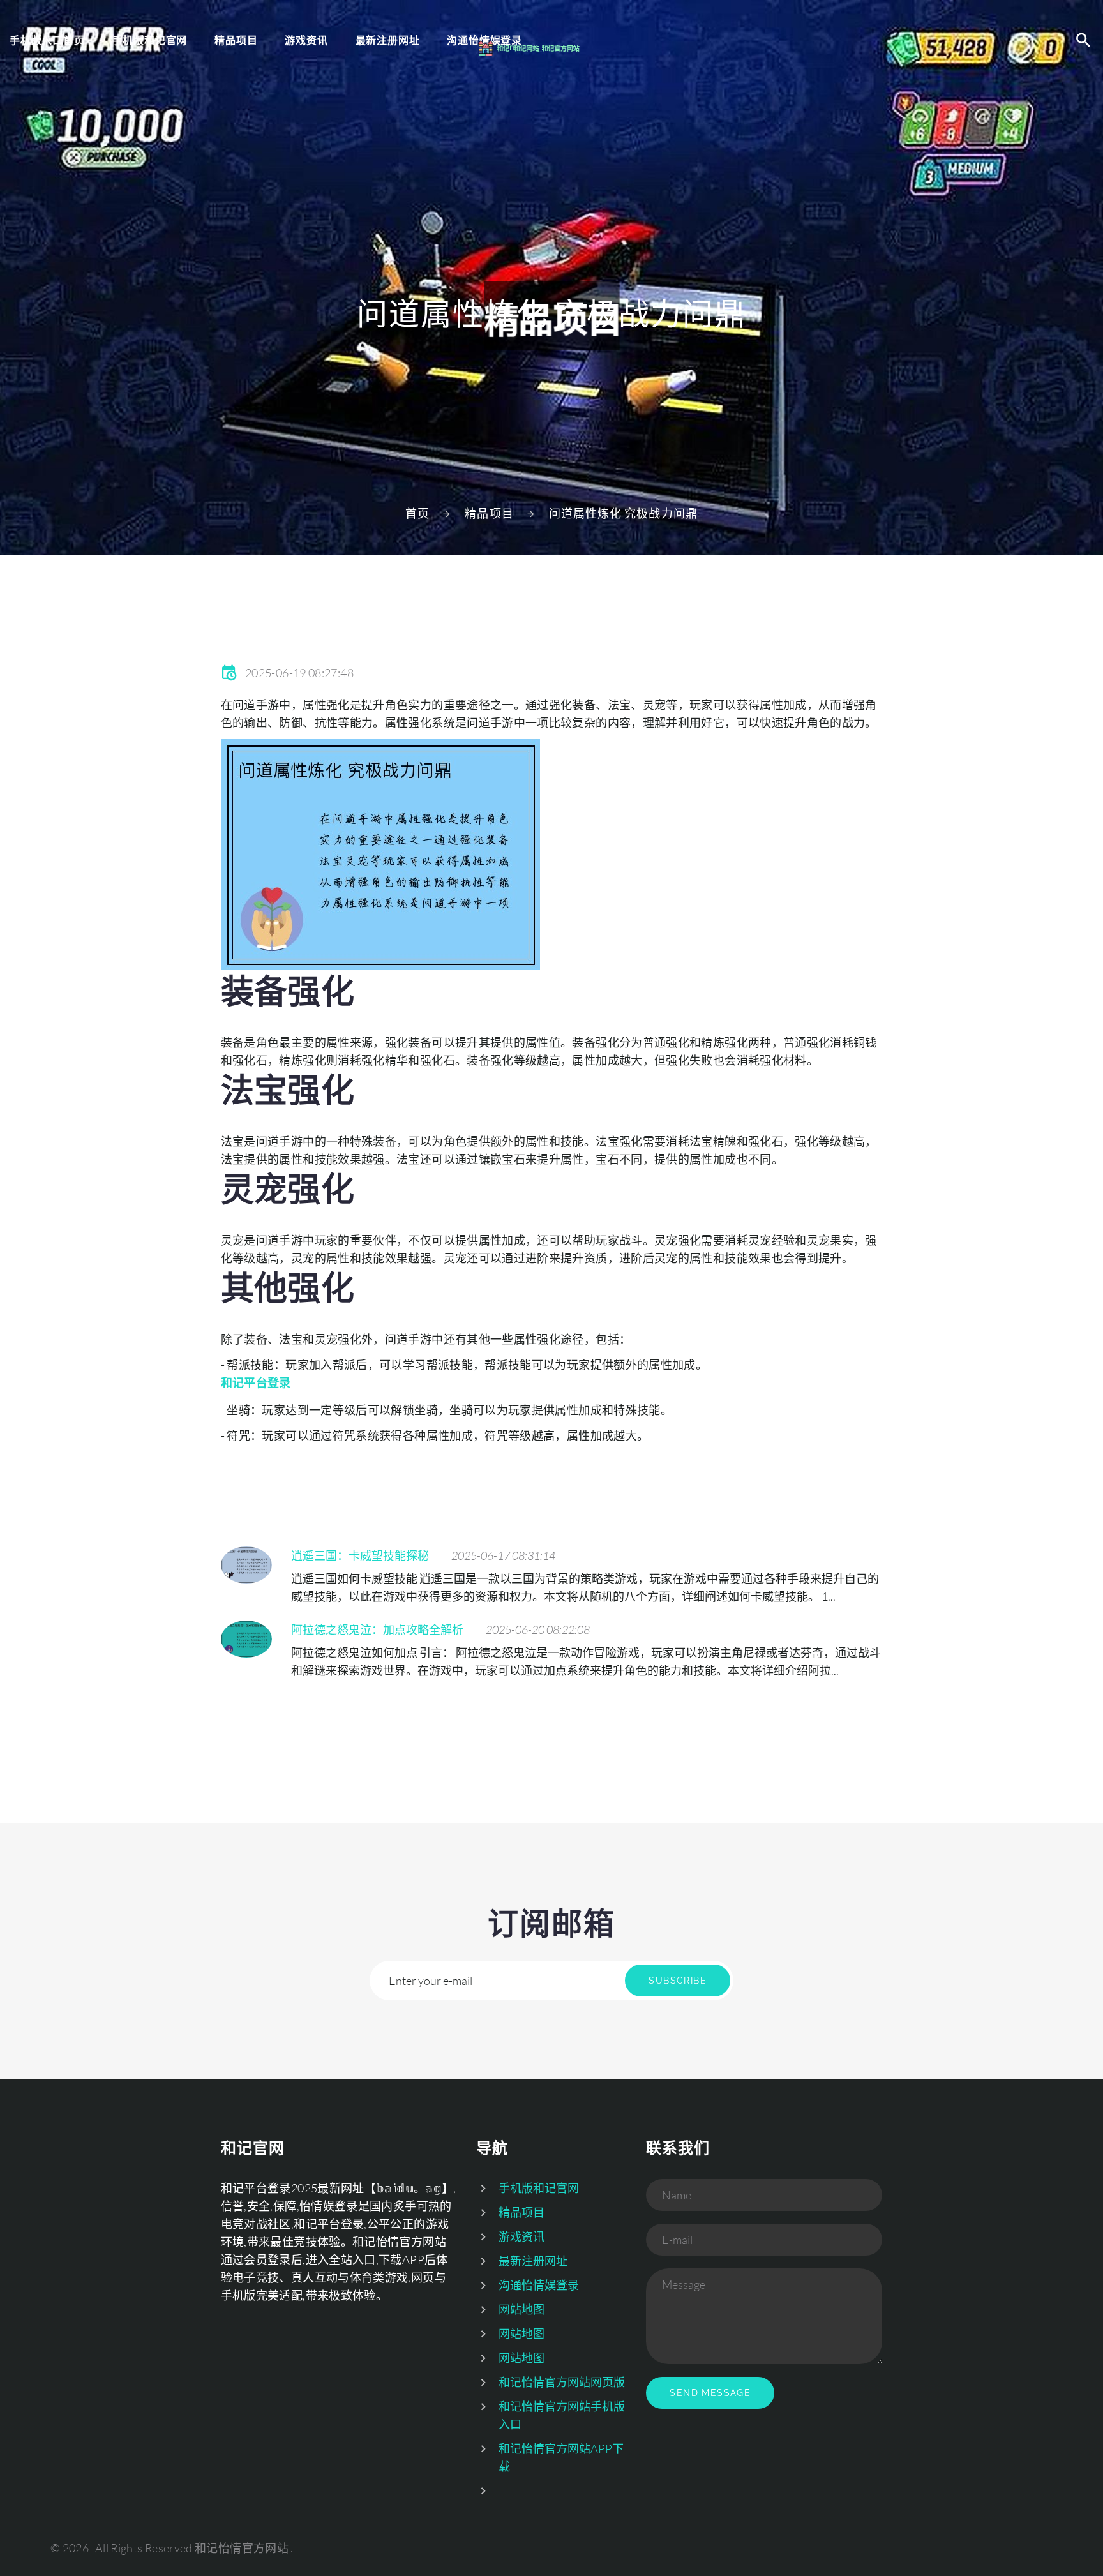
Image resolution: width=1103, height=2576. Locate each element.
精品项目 (236, 40)
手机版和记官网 (150, 40)
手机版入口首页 (47, 40)
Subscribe (678, 1981)
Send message (710, 2393)
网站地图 (521, 2309)
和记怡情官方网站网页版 (562, 2382)
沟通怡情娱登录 (539, 2285)
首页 (417, 513)
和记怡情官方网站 (242, 2548)
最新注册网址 (533, 2261)
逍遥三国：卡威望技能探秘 (360, 1555)
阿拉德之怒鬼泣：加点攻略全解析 (377, 1629)
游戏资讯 (306, 40)
